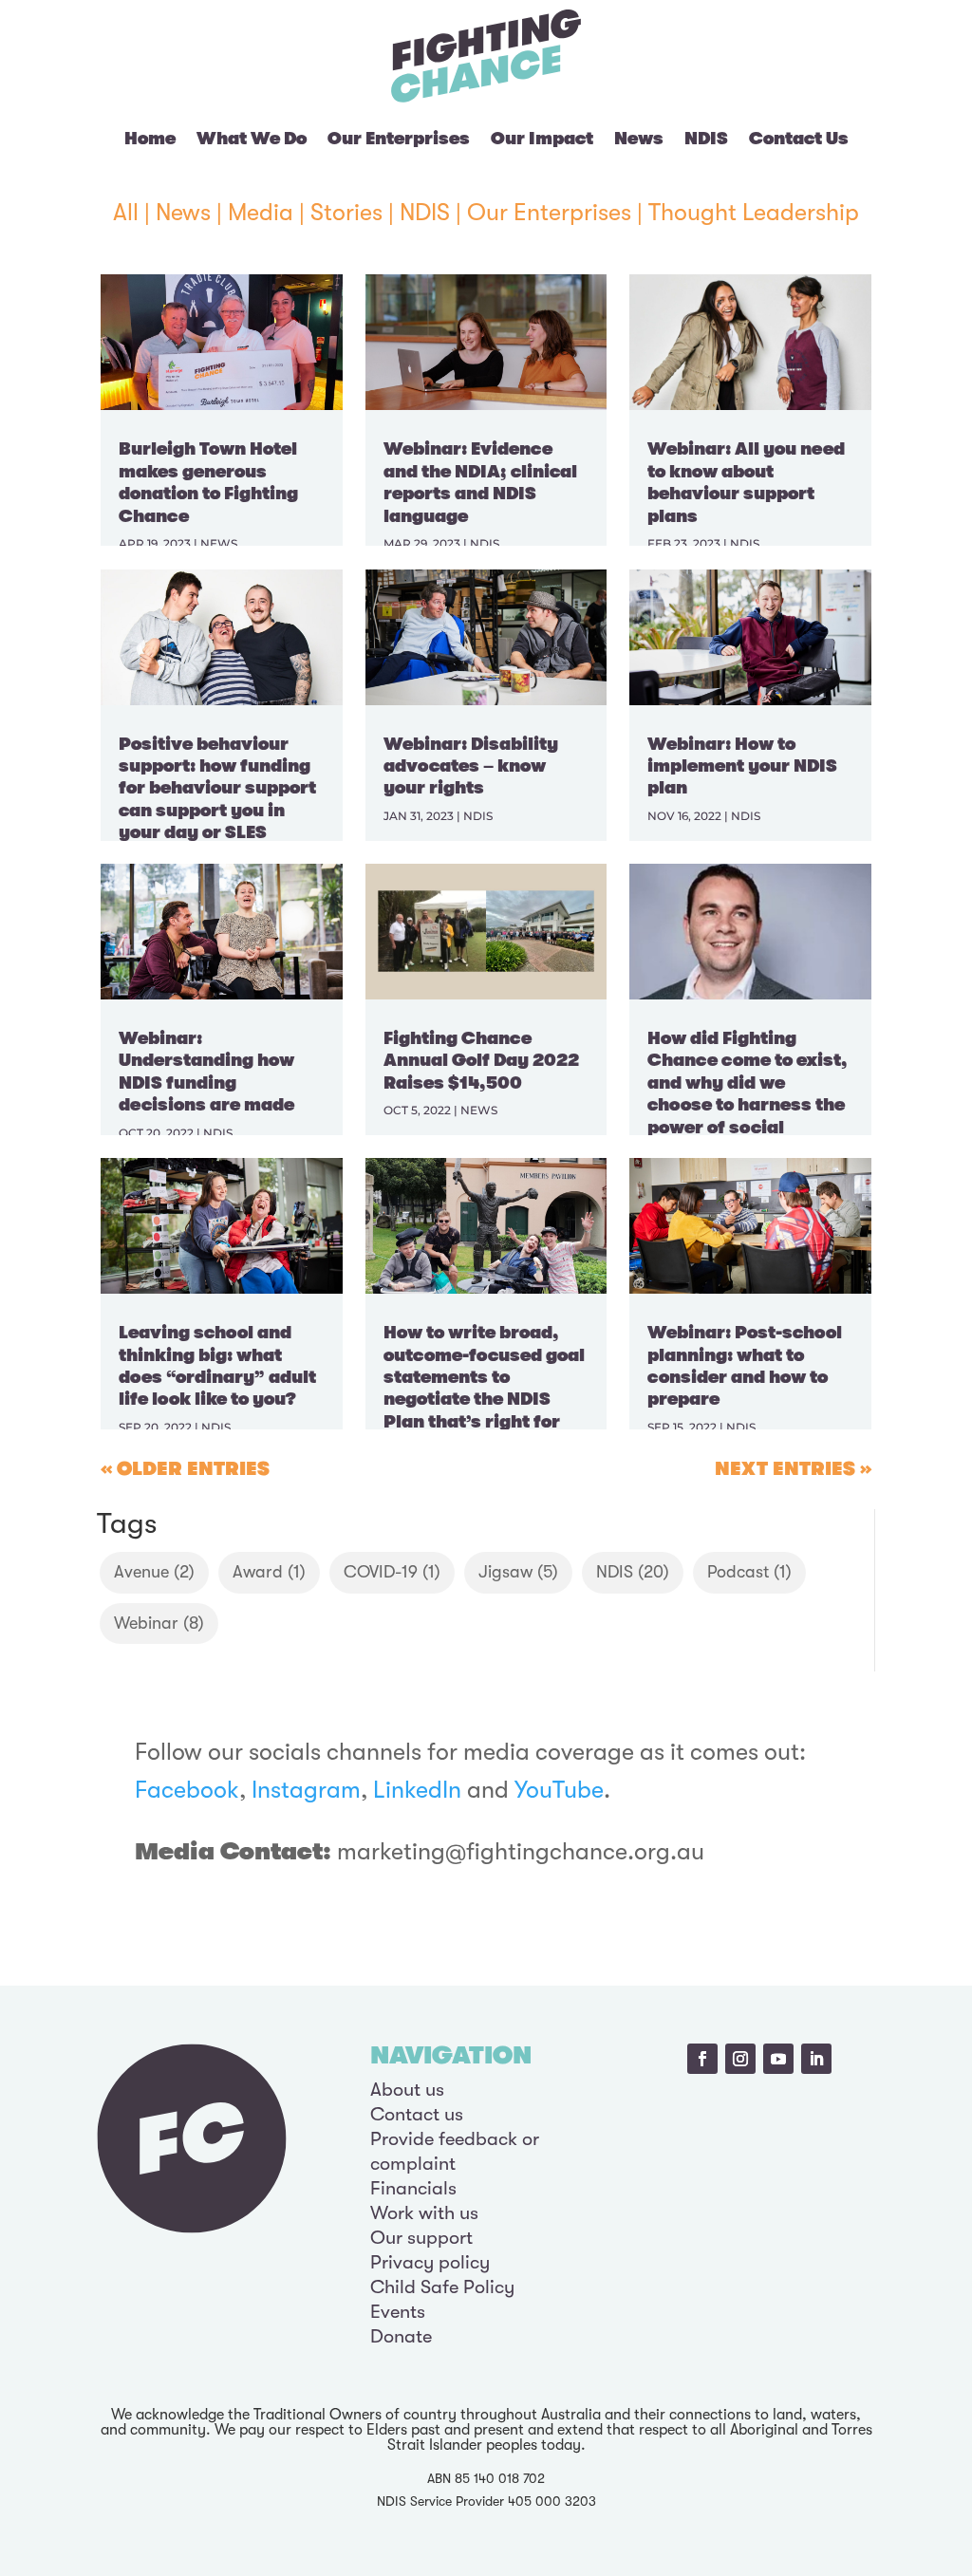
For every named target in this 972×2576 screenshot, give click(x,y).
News (639, 139)
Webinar (159, 1623)
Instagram (306, 1790)
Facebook (187, 1790)
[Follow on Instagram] (740, 2059)
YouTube (559, 1790)
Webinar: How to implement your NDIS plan (742, 766)
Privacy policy (430, 2262)
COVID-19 (392, 1572)
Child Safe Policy (442, 2287)
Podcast (749, 1572)
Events (398, 2312)
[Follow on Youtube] (778, 2059)
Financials (413, 2188)
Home (150, 139)
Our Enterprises (399, 139)
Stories (346, 212)
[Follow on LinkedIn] (816, 2059)
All (126, 212)
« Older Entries (185, 1469)
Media (261, 212)
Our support (421, 2238)
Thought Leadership (754, 212)
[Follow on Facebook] (702, 2059)
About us (407, 2090)
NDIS (706, 139)
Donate (401, 2336)
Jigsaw (518, 1572)
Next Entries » (793, 1469)
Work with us (424, 2213)
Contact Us (799, 139)
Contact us (417, 2114)
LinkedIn (417, 1790)
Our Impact (542, 139)
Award (269, 1572)
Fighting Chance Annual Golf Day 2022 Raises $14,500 (481, 1061)
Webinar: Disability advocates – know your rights (471, 766)
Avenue (154, 1572)
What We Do (252, 139)
